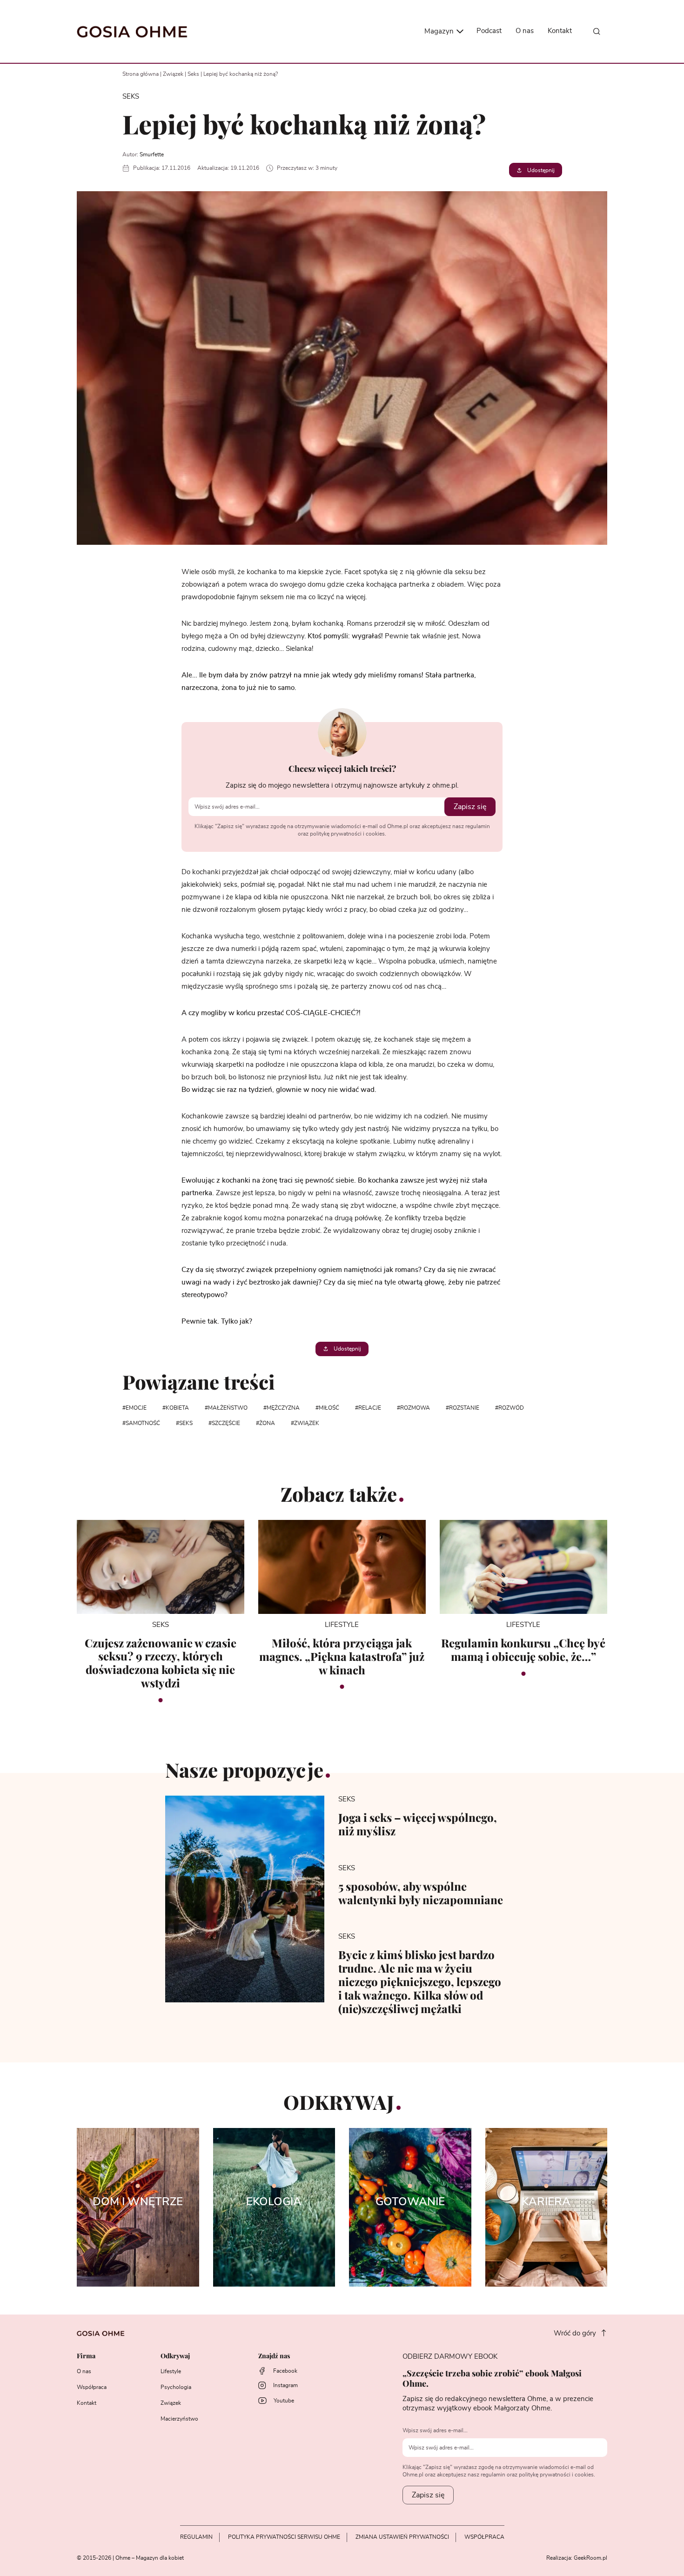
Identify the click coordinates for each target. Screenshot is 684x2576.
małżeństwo (228, 1408)
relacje (370, 1408)
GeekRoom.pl (590, 2558)
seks (186, 1423)
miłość (329, 1408)
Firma (86, 2356)
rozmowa (415, 1408)
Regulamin (196, 2537)
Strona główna (141, 74)
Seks (193, 74)
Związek (173, 74)
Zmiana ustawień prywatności (402, 2537)
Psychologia (176, 2387)
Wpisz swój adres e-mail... (435, 2430)
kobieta (177, 1408)
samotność (143, 1423)
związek (307, 1423)
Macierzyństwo (179, 2419)
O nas (525, 31)
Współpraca (92, 2387)
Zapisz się (470, 807)
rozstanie (464, 1408)
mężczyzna (283, 1408)
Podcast (489, 31)
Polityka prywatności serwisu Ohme (284, 2537)
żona (267, 1423)
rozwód (511, 1408)
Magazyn (440, 31)
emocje (136, 1408)
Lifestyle (171, 2371)
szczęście (226, 1423)
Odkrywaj (175, 2356)
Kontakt (560, 31)
